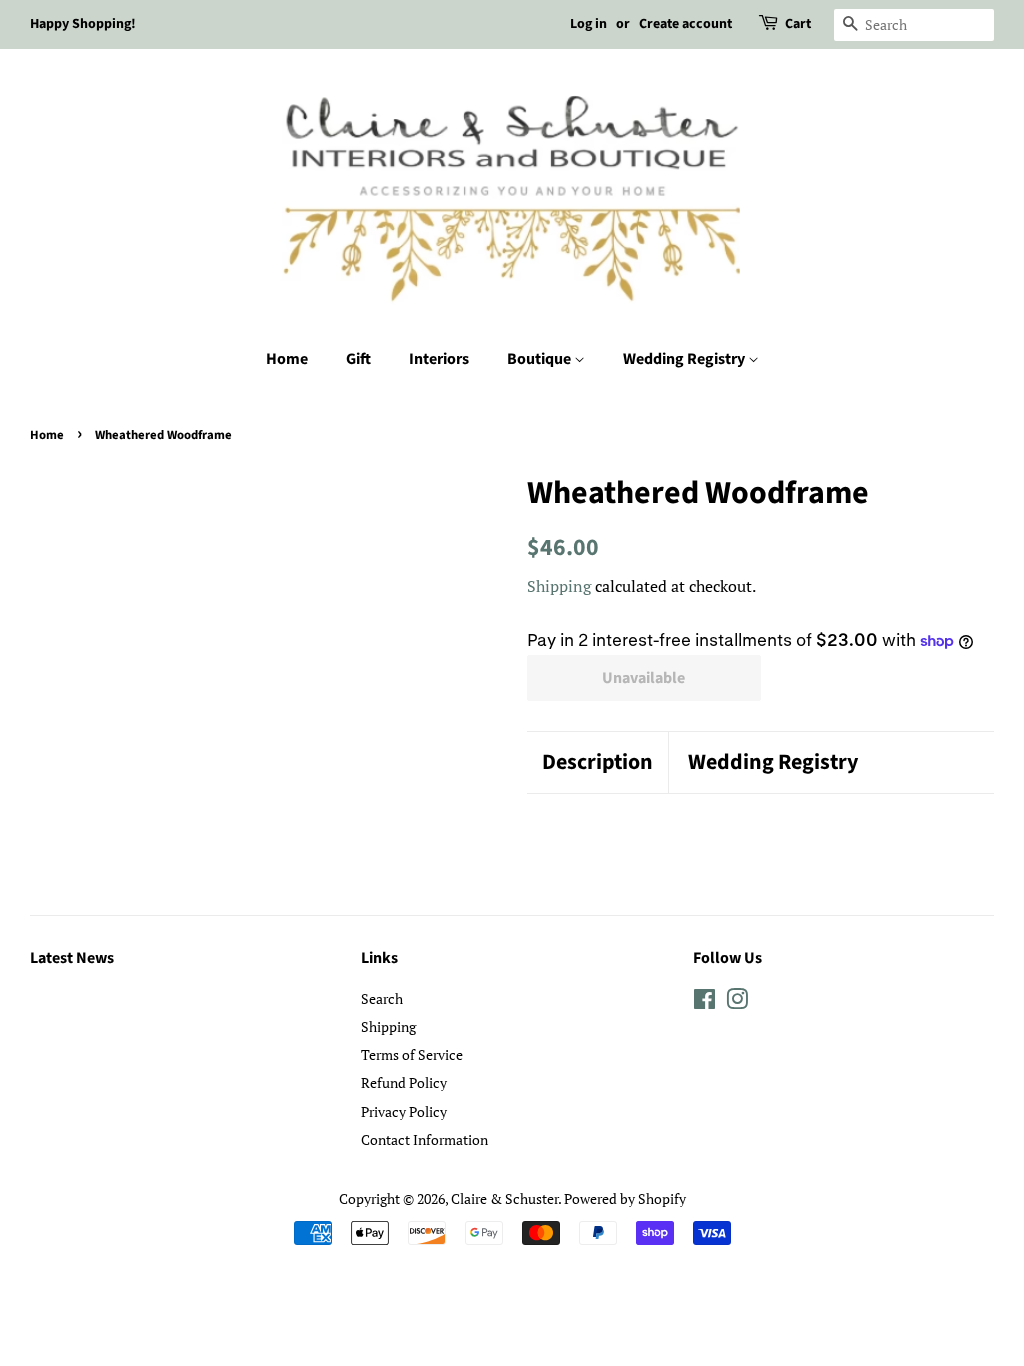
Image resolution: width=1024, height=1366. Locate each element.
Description (597, 762)
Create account (685, 24)
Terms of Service (412, 1054)
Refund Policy (404, 1082)
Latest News (72, 958)
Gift (358, 359)
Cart (798, 24)
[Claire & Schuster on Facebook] (704, 1002)
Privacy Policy (404, 1111)
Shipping (559, 586)
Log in (588, 24)
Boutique (540, 359)
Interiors (439, 359)
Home (287, 359)
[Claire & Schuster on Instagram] (737, 1002)
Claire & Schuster (504, 1198)
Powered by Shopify (625, 1198)
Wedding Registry (685, 359)
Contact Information (424, 1139)
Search (382, 998)
